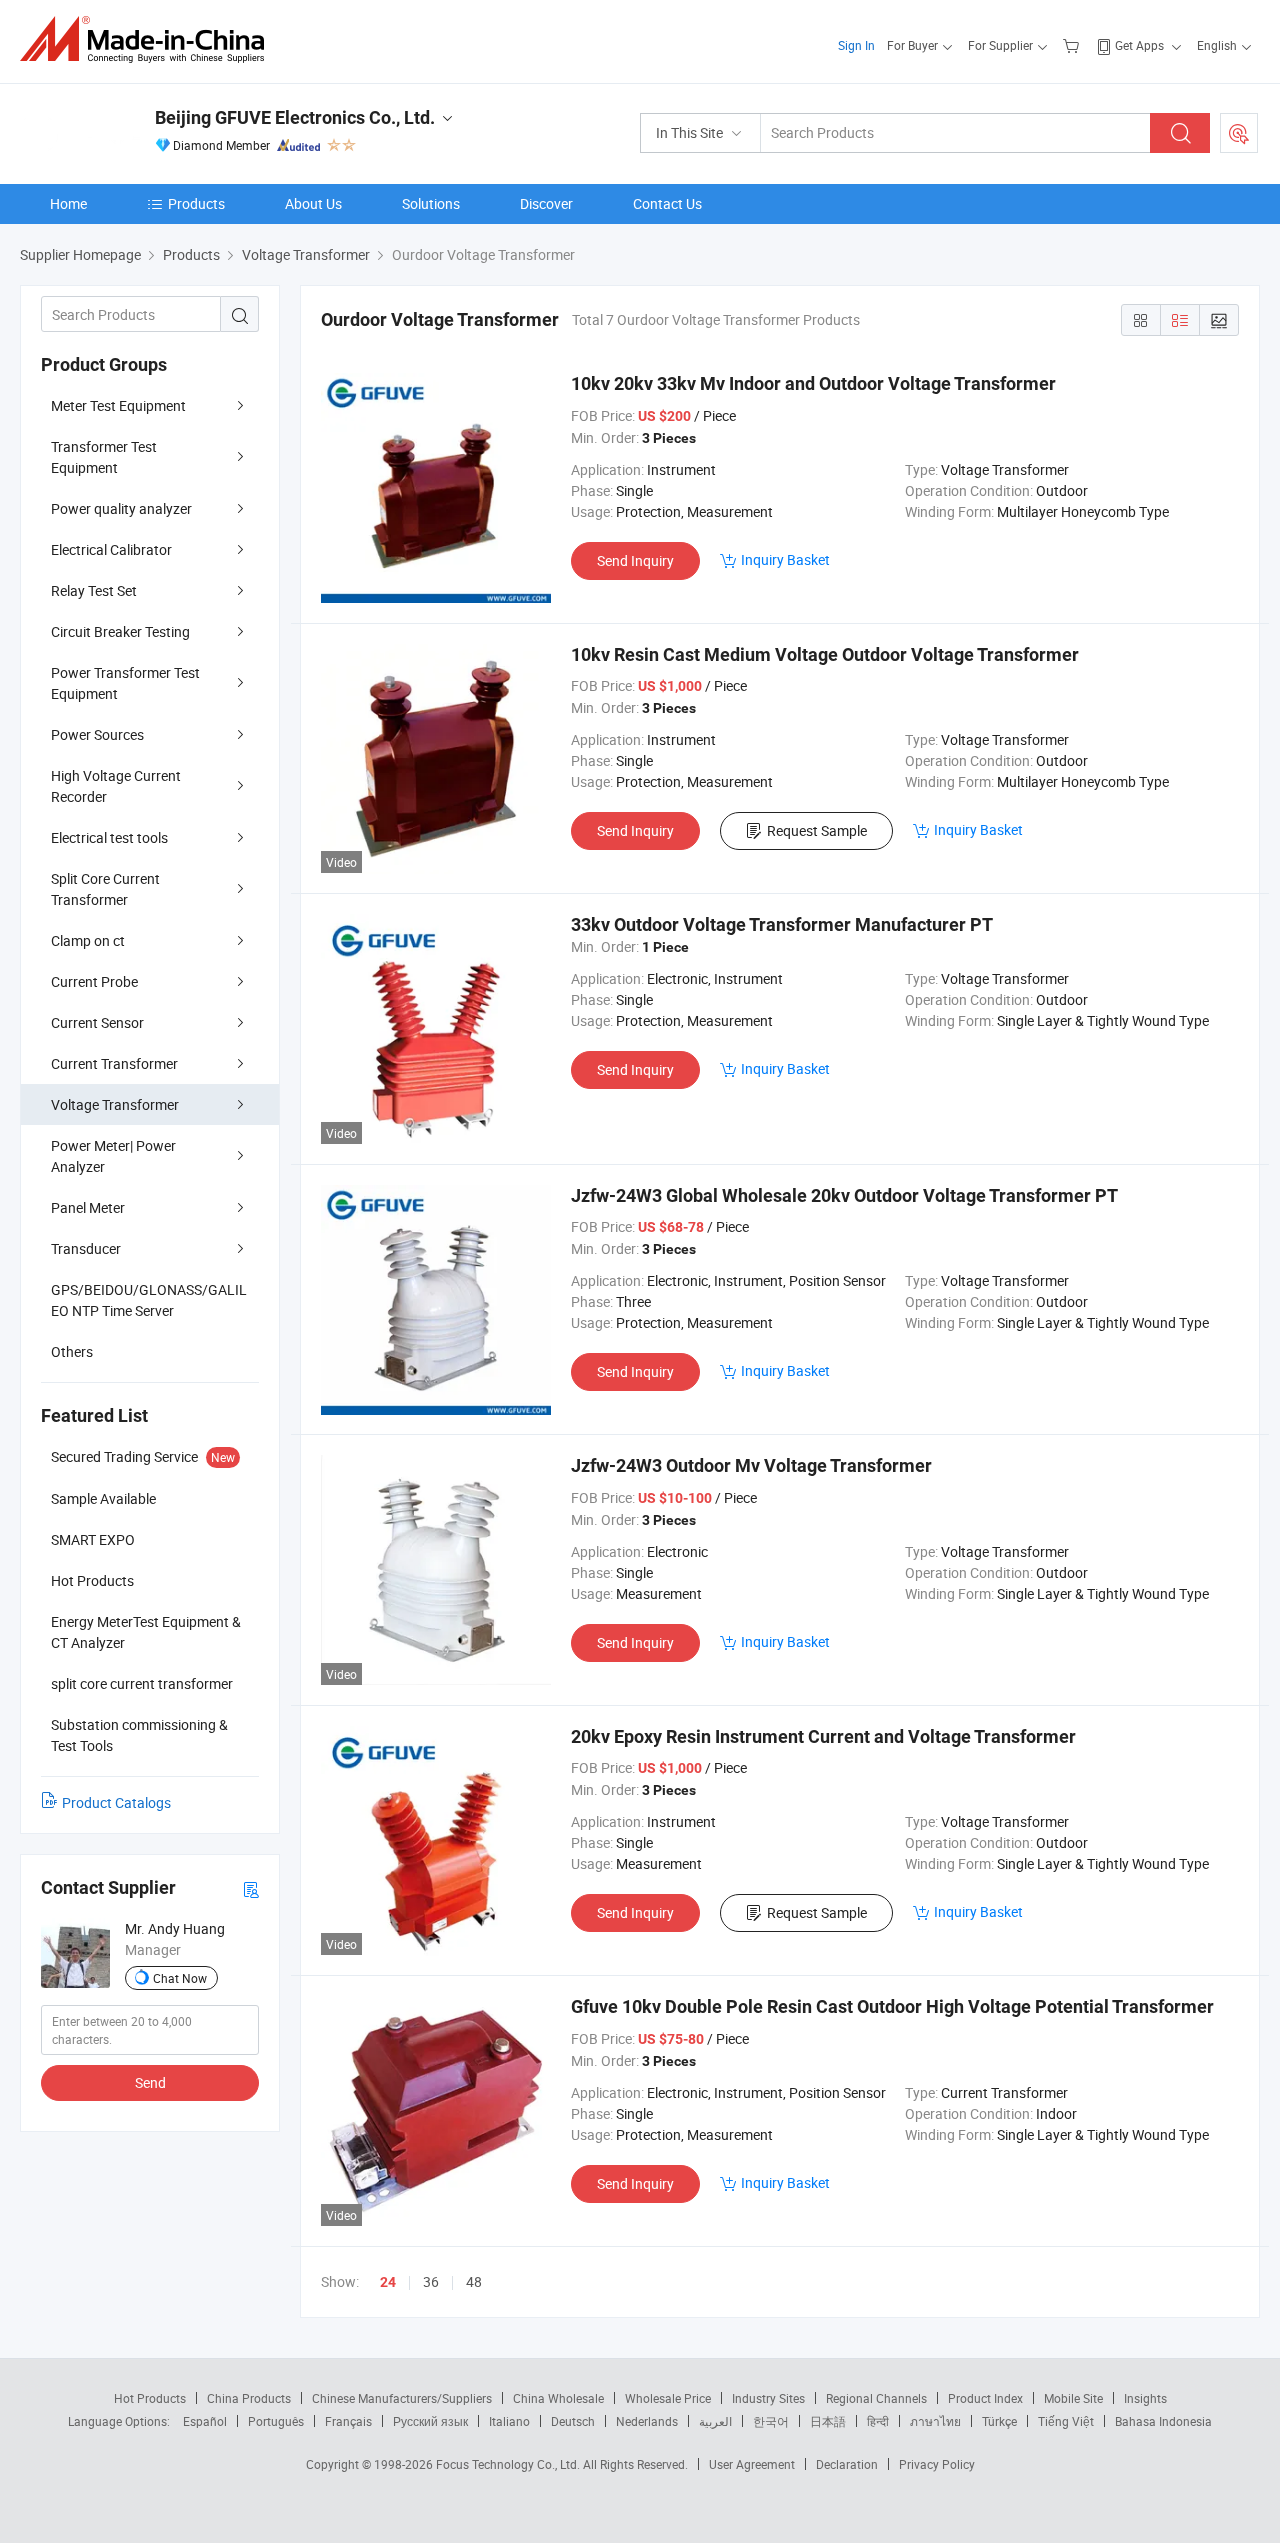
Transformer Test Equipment (104, 457)
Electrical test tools (109, 837)
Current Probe (94, 981)
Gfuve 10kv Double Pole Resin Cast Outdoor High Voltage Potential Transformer (892, 2006)
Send (150, 2082)
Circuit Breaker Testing (120, 631)
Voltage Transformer (115, 1104)
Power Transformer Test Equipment (125, 683)
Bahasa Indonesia (1163, 2421)
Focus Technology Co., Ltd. (509, 2464)
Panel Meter (88, 1207)
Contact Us (667, 203)
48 (474, 2281)
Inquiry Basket (785, 559)
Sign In (856, 45)
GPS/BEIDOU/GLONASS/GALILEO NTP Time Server (149, 1300)
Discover (546, 203)
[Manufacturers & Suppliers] (148, 39)
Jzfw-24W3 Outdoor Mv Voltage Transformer (751, 1465)
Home (68, 203)
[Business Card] (251, 1888)
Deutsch (573, 2421)
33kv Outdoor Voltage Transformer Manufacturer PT (782, 924)
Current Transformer (114, 1063)
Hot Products (150, 2398)
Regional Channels (876, 2398)
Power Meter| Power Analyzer (113, 1156)
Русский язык (430, 2421)
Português (276, 2421)
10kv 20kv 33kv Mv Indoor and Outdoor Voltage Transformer (813, 383)
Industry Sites (768, 2398)
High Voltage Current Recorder (116, 786)
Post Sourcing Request (1239, 133)
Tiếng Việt (1066, 2421)
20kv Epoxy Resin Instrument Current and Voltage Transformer (823, 1736)
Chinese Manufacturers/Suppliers (402, 2398)
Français (348, 2421)
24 (388, 2282)
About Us (313, 203)
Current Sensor (97, 1022)
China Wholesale (558, 2398)
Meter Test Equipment (118, 405)
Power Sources (97, 734)
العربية (715, 2421)
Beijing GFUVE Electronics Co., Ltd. (295, 117)
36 (431, 2281)
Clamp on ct (88, 940)
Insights (1145, 2398)
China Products (249, 2398)
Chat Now (180, 1978)
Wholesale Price (668, 2398)
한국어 (771, 2421)
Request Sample (817, 830)
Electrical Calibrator (111, 549)
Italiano (509, 2421)
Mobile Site (1073, 2398)
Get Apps (1139, 45)
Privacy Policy (937, 2464)
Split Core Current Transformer (105, 889)
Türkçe (999, 2421)
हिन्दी (878, 2421)
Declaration (847, 2464)
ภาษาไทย (935, 2421)
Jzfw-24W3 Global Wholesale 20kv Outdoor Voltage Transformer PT (844, 1195)
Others (72, 1351)
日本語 (828, 2421)
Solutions (431, 203)
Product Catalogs (116, 1802)
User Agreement (752, 2464)
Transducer (86, 1248)
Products (196, 203)
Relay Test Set (94, 590)
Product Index (985, 2398)
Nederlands (647, 2421)
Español (205, 2421)
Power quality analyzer (121, 508)
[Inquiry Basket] (1073, 45)
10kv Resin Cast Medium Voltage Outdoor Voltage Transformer (825, 654)
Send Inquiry (635, 560)
